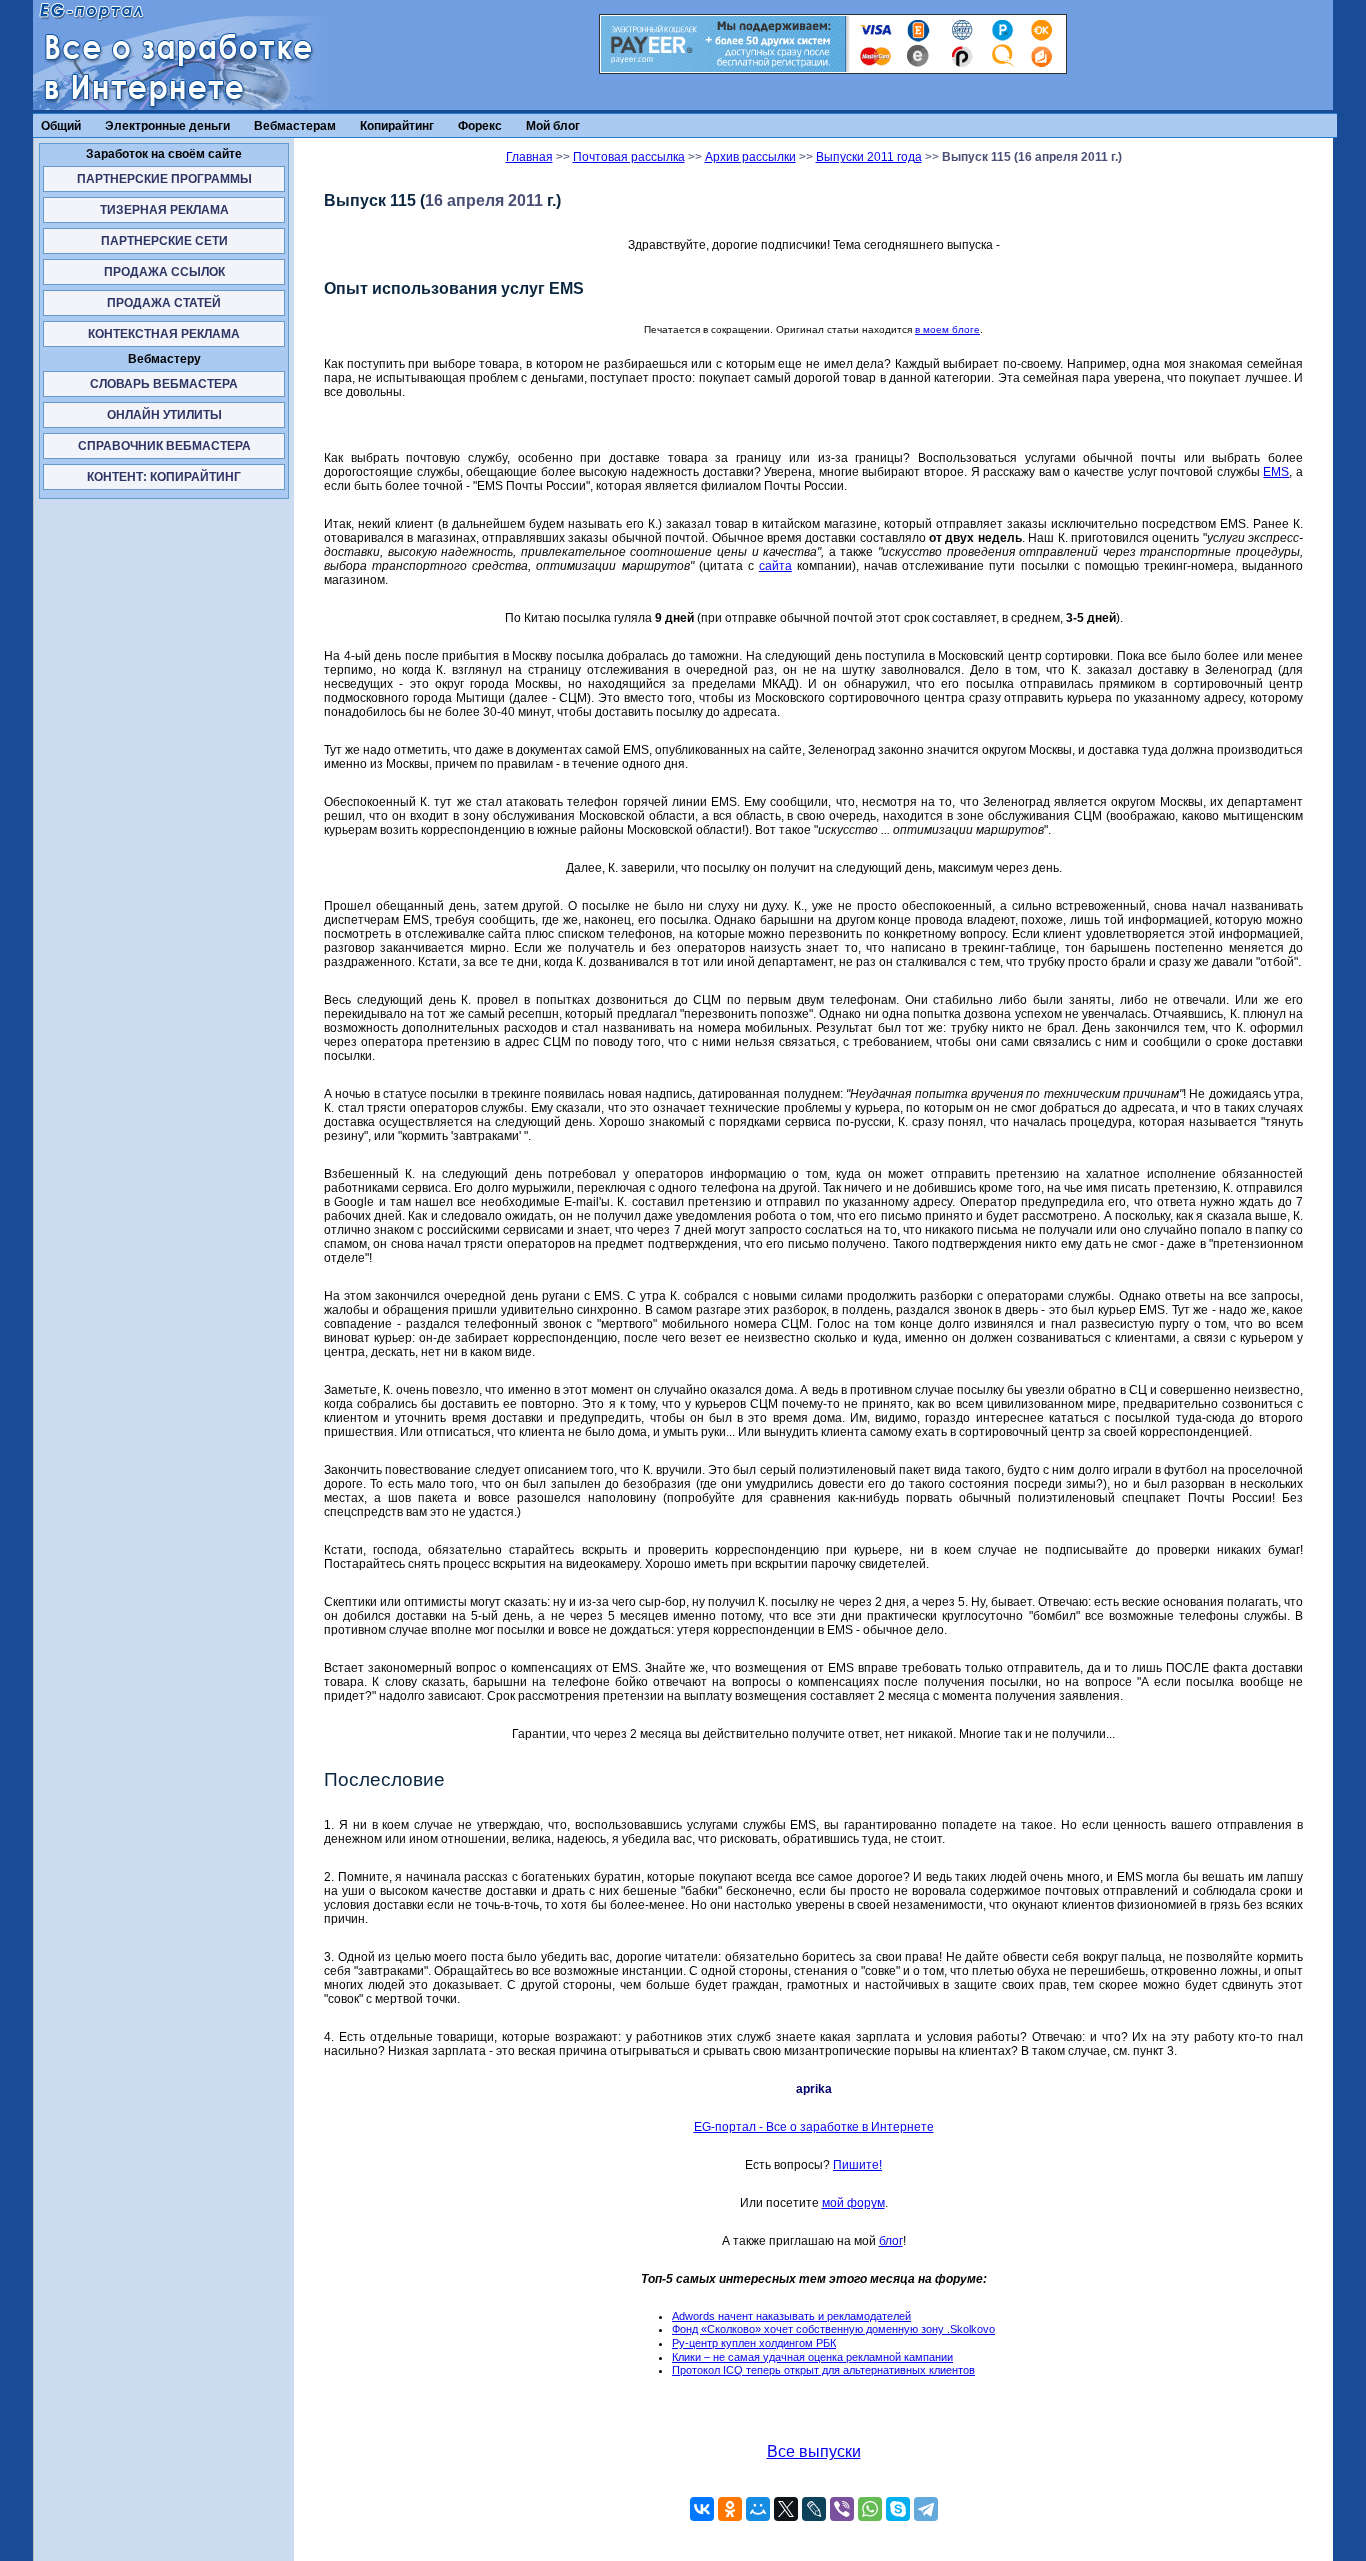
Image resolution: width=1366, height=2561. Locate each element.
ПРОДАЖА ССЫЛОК (164, 272)
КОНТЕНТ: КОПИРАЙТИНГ (164, 477)
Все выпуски (814, 2451)
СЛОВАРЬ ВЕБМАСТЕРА (164, 384)
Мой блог (553, 126)
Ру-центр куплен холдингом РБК (754, 2343)
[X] (786, 2509)
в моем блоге (947, 329)
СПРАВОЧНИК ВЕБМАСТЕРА (164, 446)
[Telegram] (926, 2509)
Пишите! (857, 2165)
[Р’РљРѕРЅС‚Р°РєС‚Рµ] (702, 2509)
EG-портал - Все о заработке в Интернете (814, 2127)
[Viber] (842, 2509)
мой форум (853, 2203)
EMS (1276, 472)
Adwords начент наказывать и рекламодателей (791, 2316)
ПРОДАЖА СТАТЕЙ (164, 303)
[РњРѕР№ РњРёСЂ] (758, 2509)
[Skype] (898, 2509)
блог (891, 2241)
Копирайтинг (397, 126)
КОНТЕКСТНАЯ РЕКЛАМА (164, 334)
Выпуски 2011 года (869, 157)
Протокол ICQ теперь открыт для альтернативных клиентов (823, 2370)
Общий (61, 126)
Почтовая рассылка (629, 157)
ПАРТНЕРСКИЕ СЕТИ (164, 241)
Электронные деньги (167, 126)
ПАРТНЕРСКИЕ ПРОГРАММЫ (164, 179)
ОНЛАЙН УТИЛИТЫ (164, 415)
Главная (529, 157)
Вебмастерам (295, 126)
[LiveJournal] (814, 2509)
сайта (775, 566)
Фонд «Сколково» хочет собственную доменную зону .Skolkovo (833, 2329)
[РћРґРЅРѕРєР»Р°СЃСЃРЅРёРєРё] (730, 2509)
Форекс (480, 126)
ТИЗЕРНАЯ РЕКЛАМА (164, 210)
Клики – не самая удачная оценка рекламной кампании (812, 2357)
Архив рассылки (750, 157)
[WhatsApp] (870, 2509)
